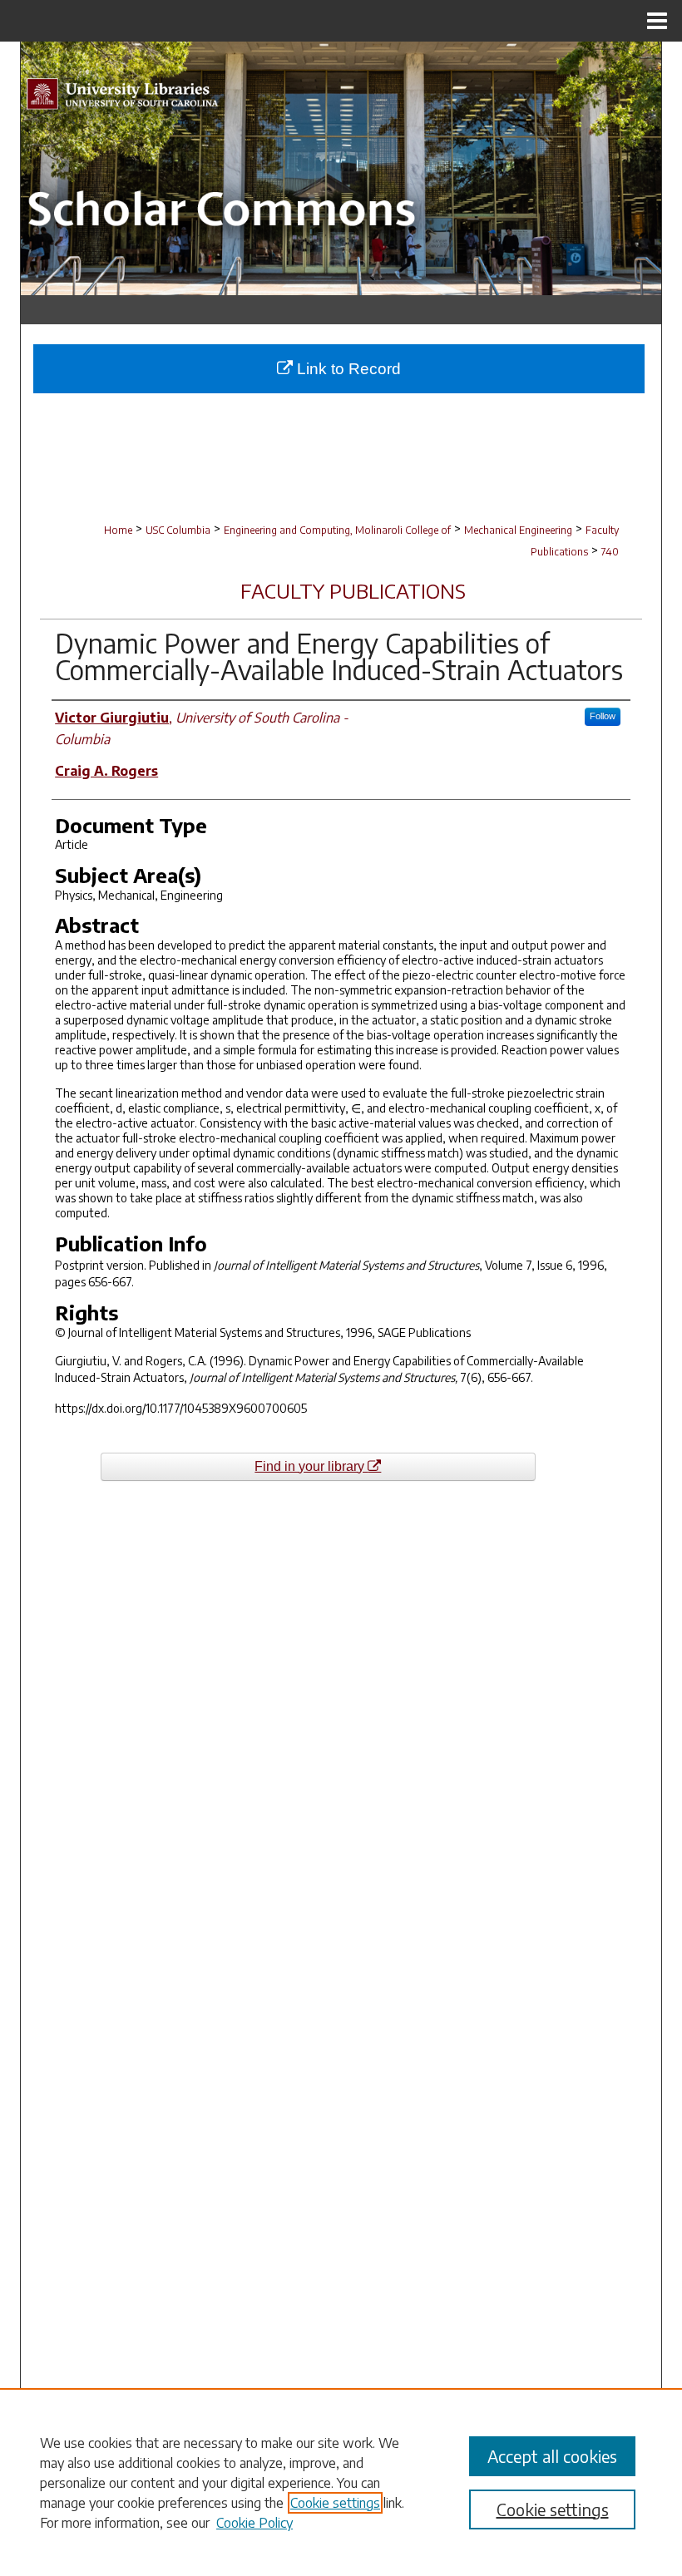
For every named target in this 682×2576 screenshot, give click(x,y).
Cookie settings (335, 2503)
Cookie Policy (255, 2523)
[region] (341, 2482)
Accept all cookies (552, 2456)
